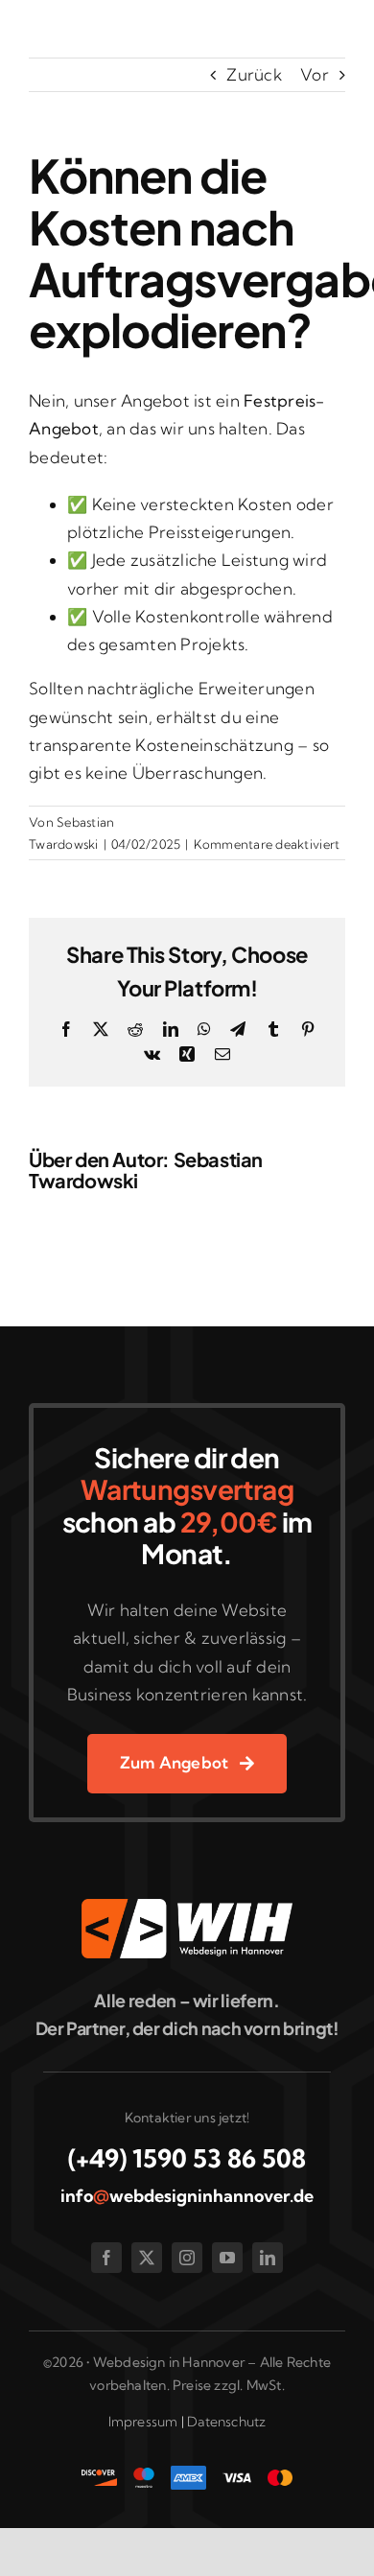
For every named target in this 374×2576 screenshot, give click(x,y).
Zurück (254, 74)
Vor (315, 74)
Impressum (143, 2422)
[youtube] (227, 2258)
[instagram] (187, 2258)
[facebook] (106, 2258)
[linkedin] (268, 2258)
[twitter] (147, 2258)
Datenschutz (226, 2422)
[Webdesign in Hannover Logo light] (187, 1907)
